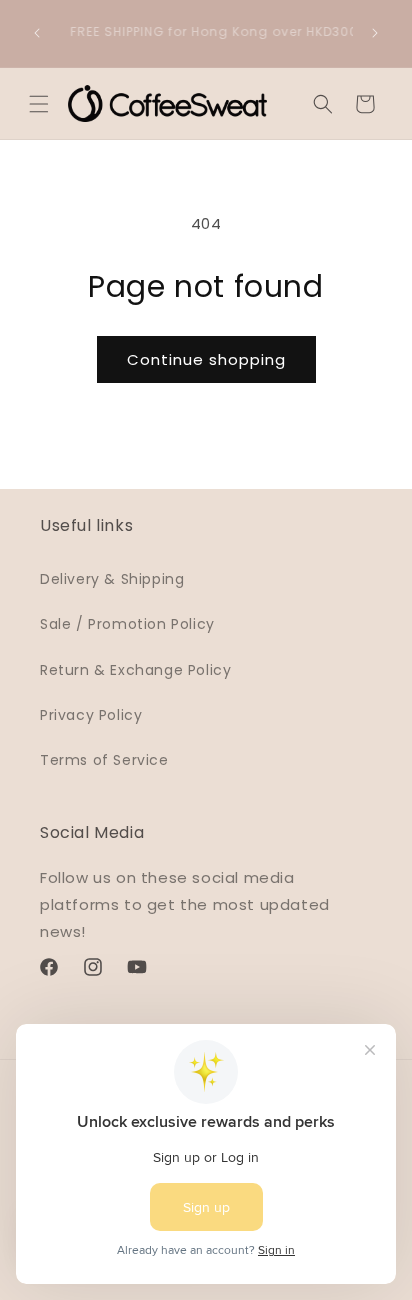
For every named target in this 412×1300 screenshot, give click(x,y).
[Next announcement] (375, 33)
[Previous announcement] (37, 33)
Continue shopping (206, 359)
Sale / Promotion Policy (127, 624)
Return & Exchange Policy (135, 670)
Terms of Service (104, 760)
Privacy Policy (91, 715)
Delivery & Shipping (112, 579)
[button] (39, 104)
